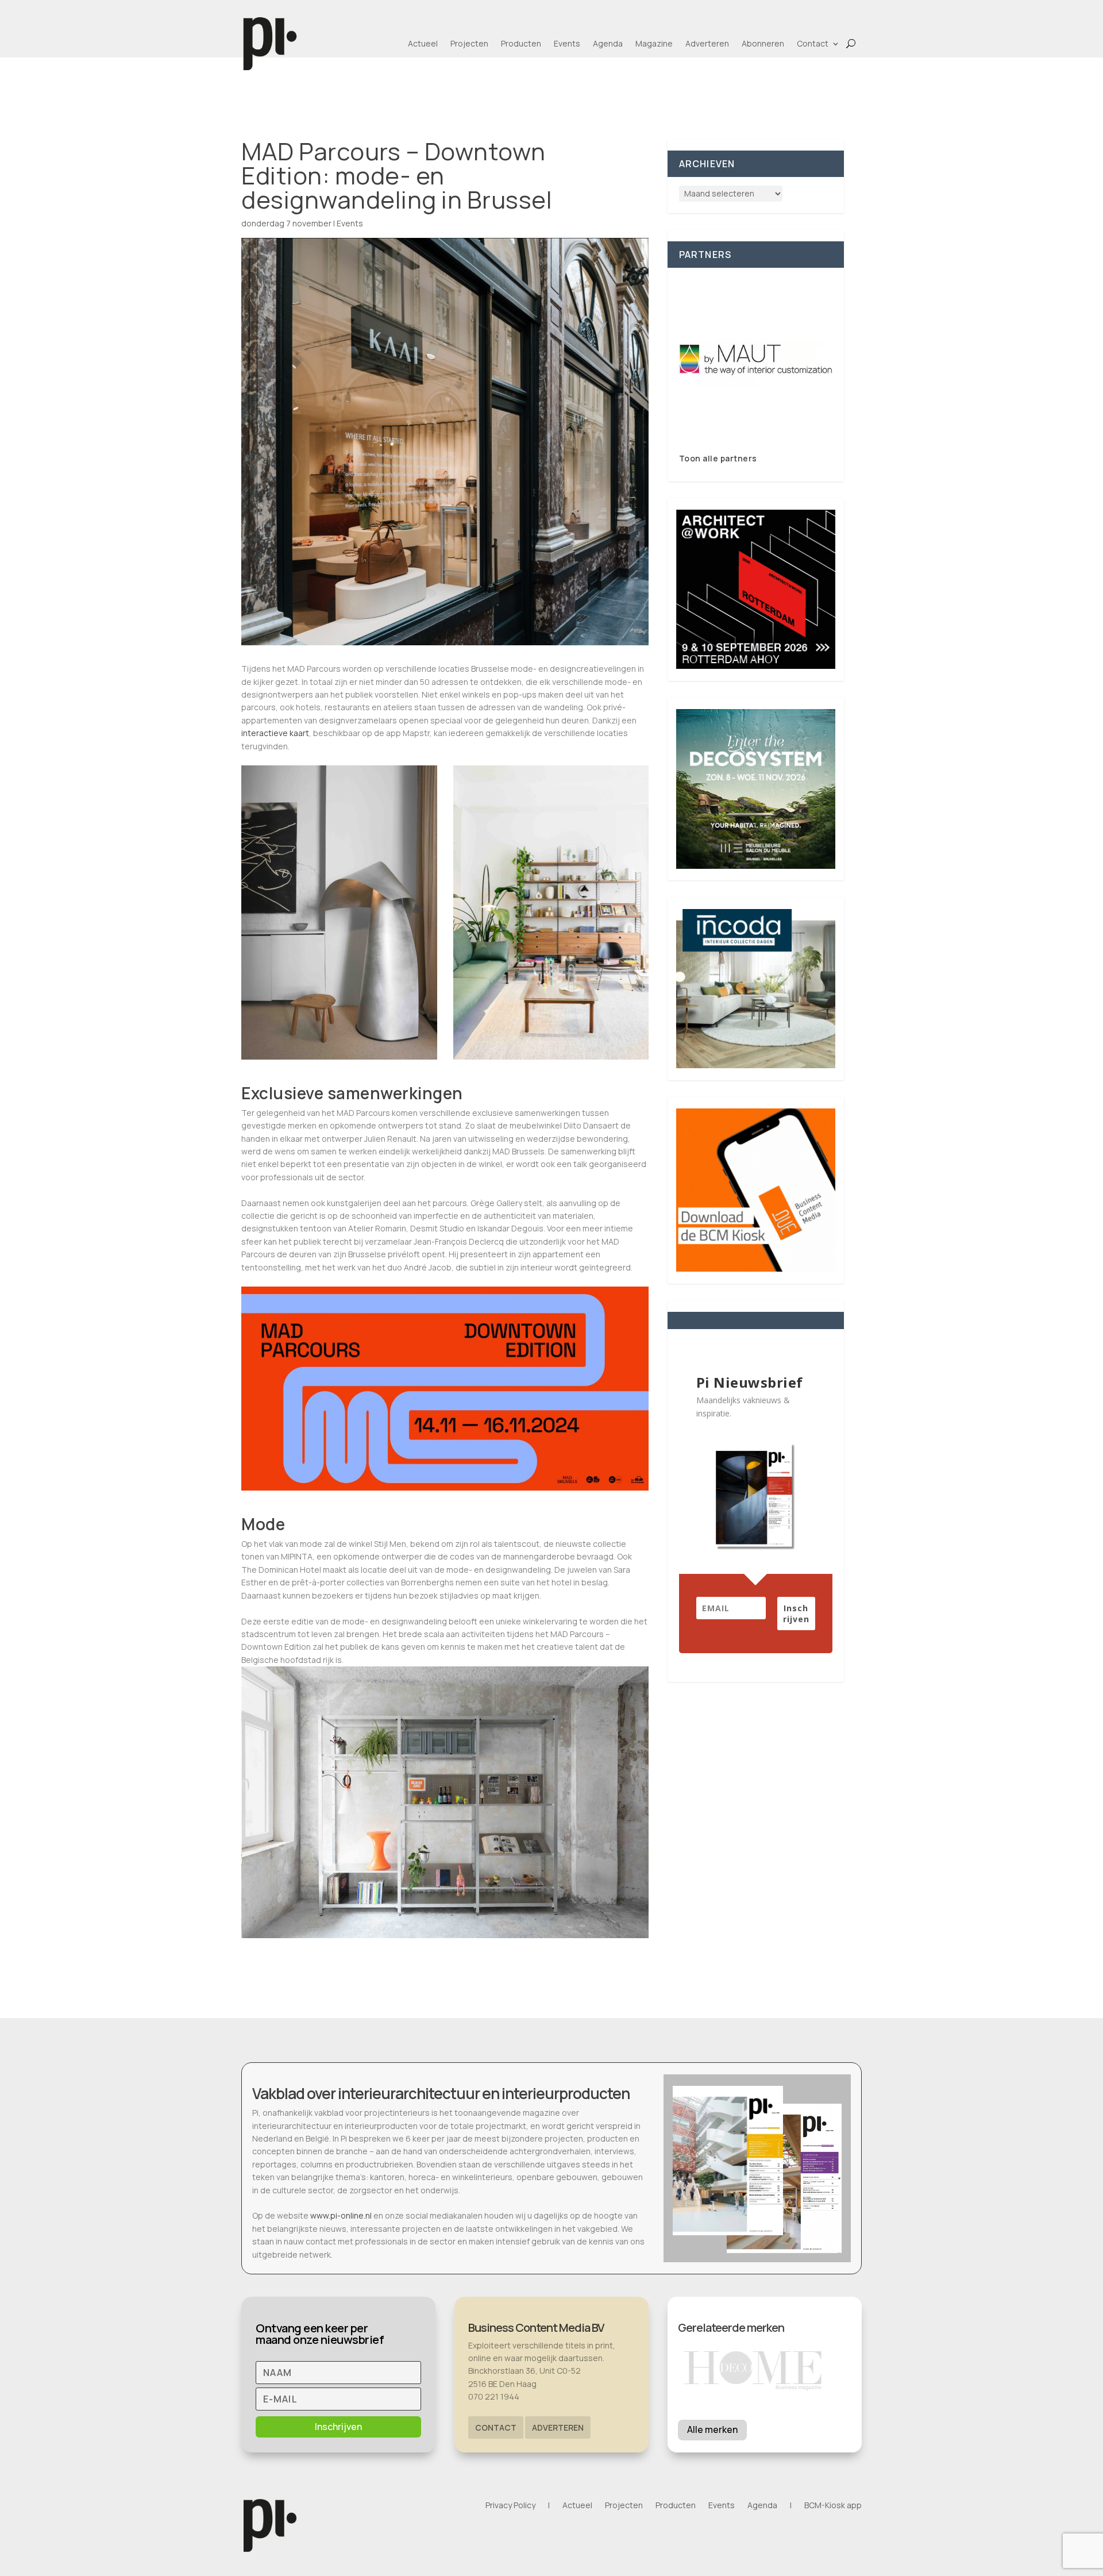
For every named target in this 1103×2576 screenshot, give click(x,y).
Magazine (654, 43)
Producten (521, 43)
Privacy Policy (510, 2506)
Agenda (608, 43)
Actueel (423, 43)
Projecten (469, 43)
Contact (813, 43)
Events (567, 43)
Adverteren (707, 43)
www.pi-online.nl (341, 2215)
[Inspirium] (756, 360)
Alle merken (712, 2429)
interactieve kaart (275, 733)
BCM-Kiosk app (833, 2506)
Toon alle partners (718, 458)
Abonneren (763, 43)
